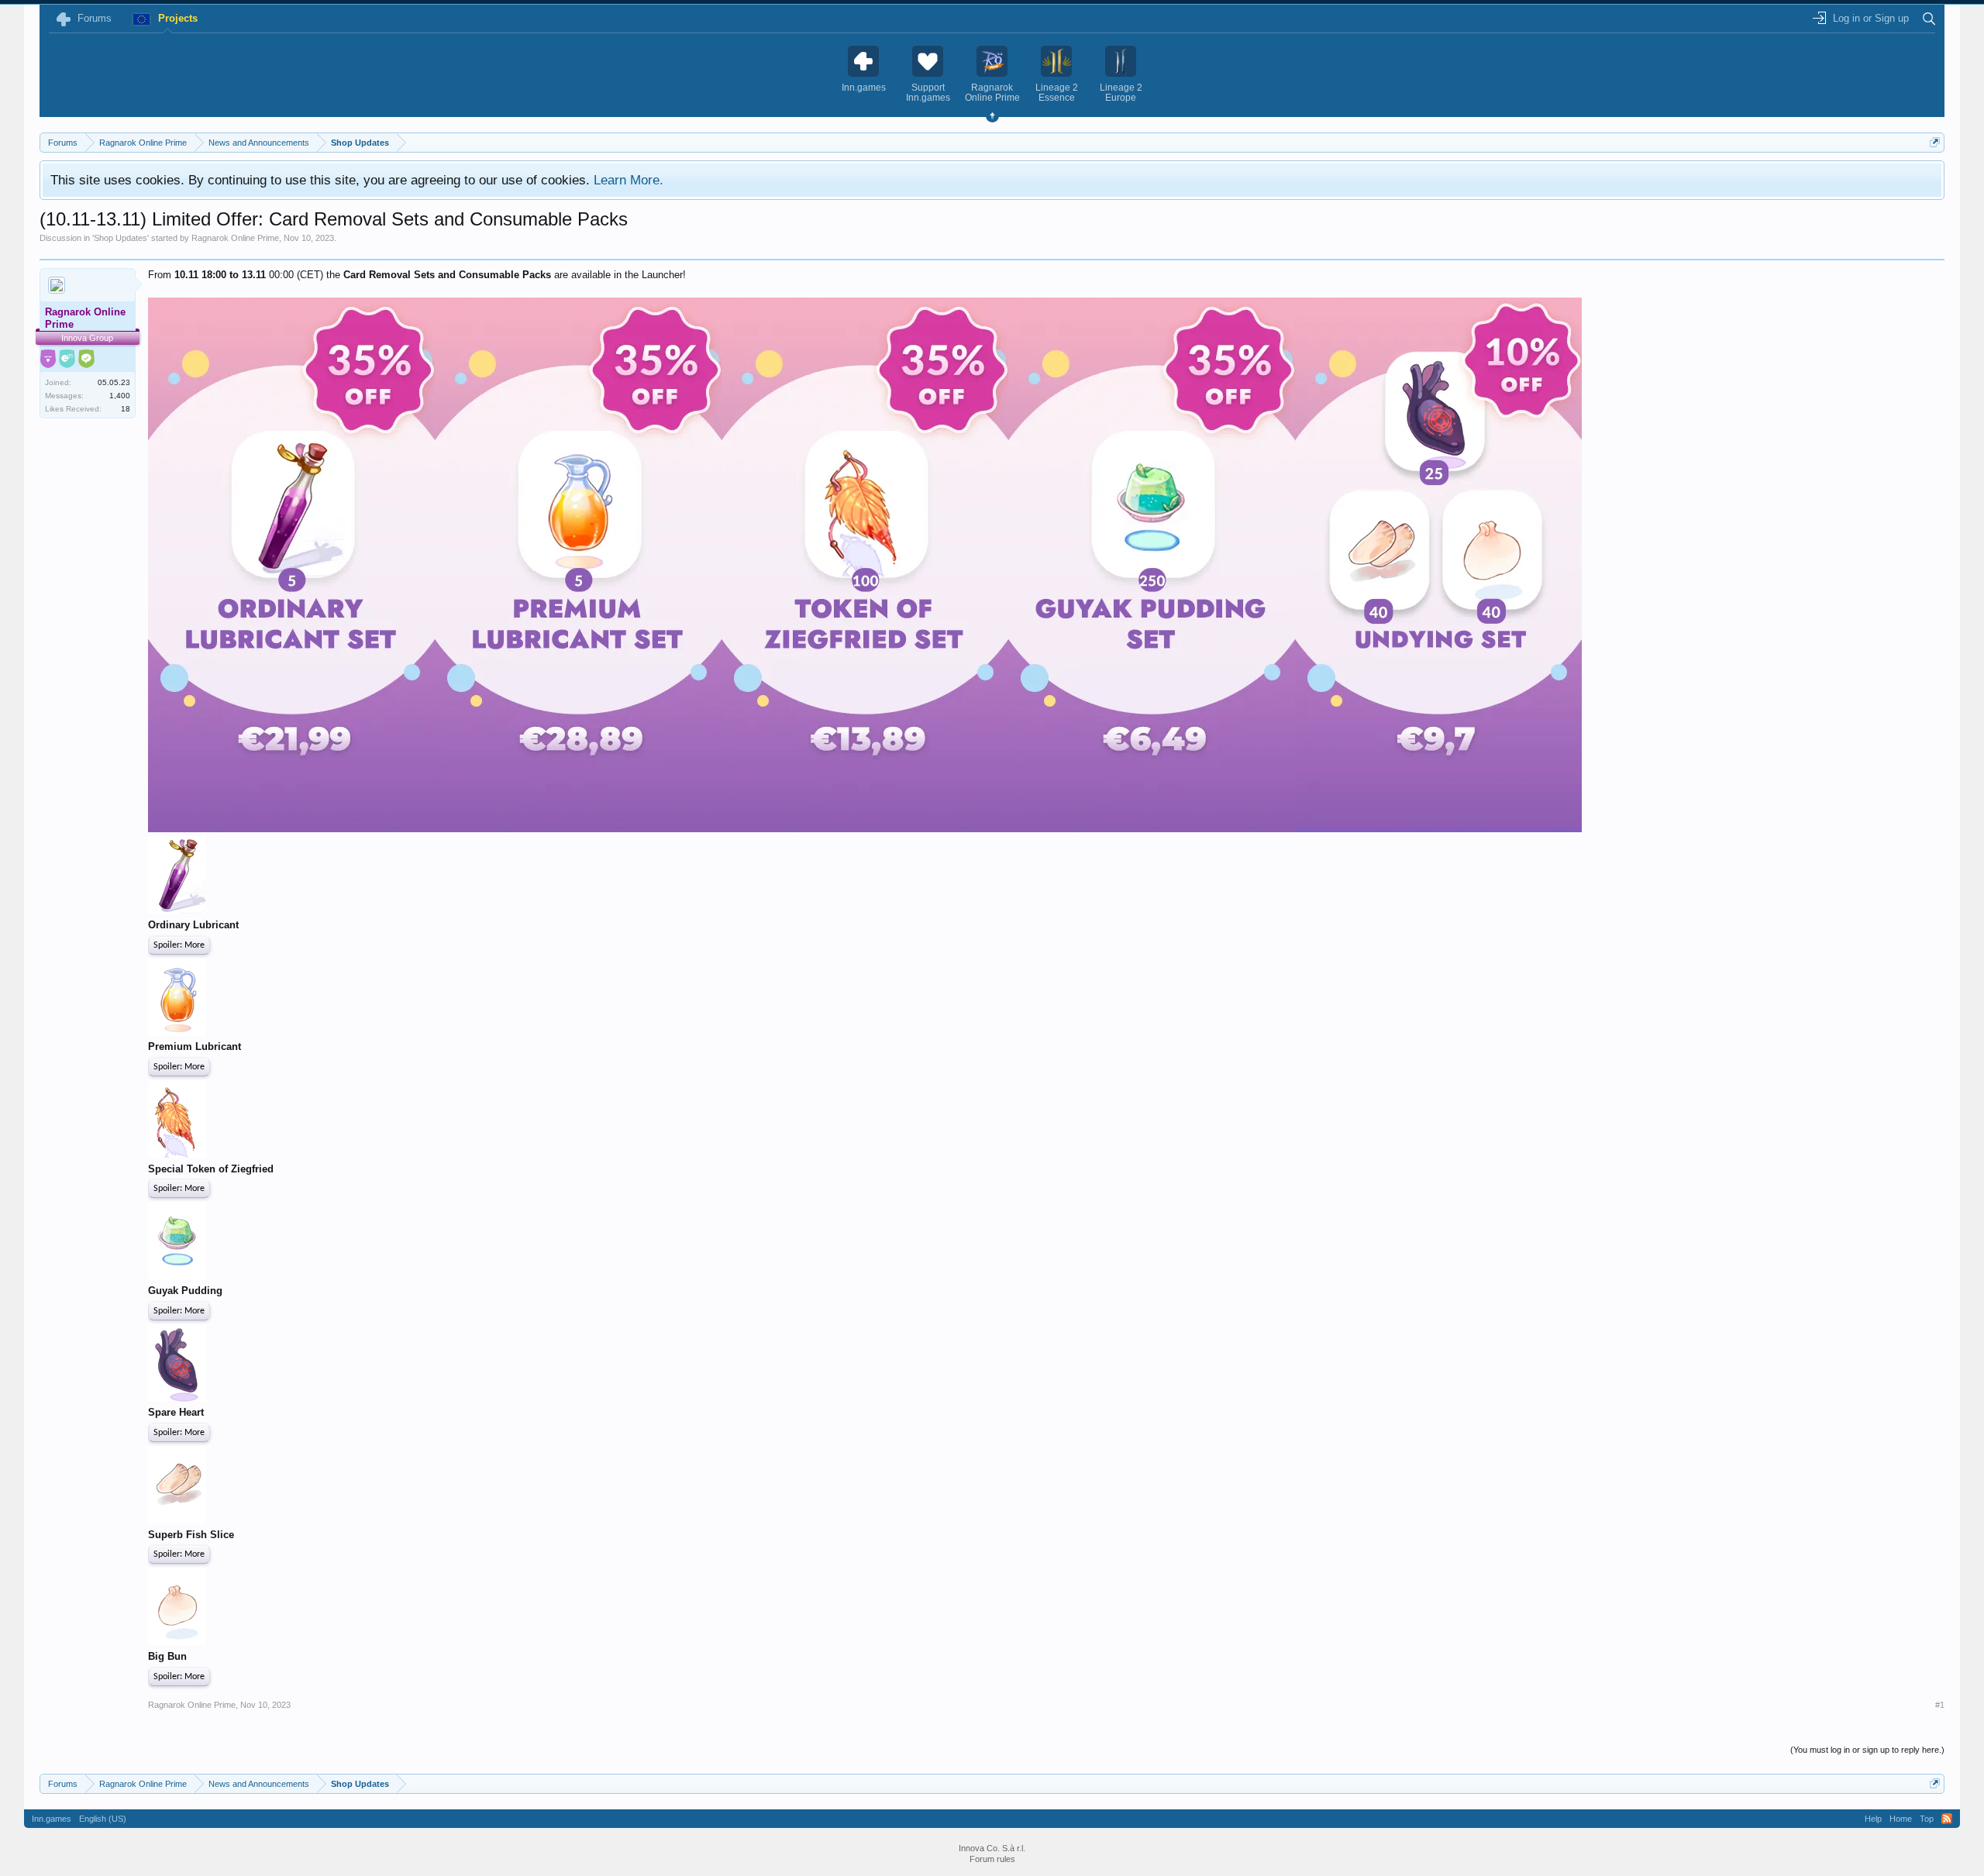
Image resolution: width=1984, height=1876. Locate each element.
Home (1901, 1819)
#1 (1940, 1705)
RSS (1947, 1819)
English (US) (103, 1819)
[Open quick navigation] (1935, 142)
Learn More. (629, 180)
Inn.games (52, 1819)
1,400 (120, 396)
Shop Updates (121, 238)
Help (1873, 1819)
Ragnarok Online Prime (235, 238)
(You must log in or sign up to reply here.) (1867, 1750)
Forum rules (992, 1859)
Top (1927, 1819)
